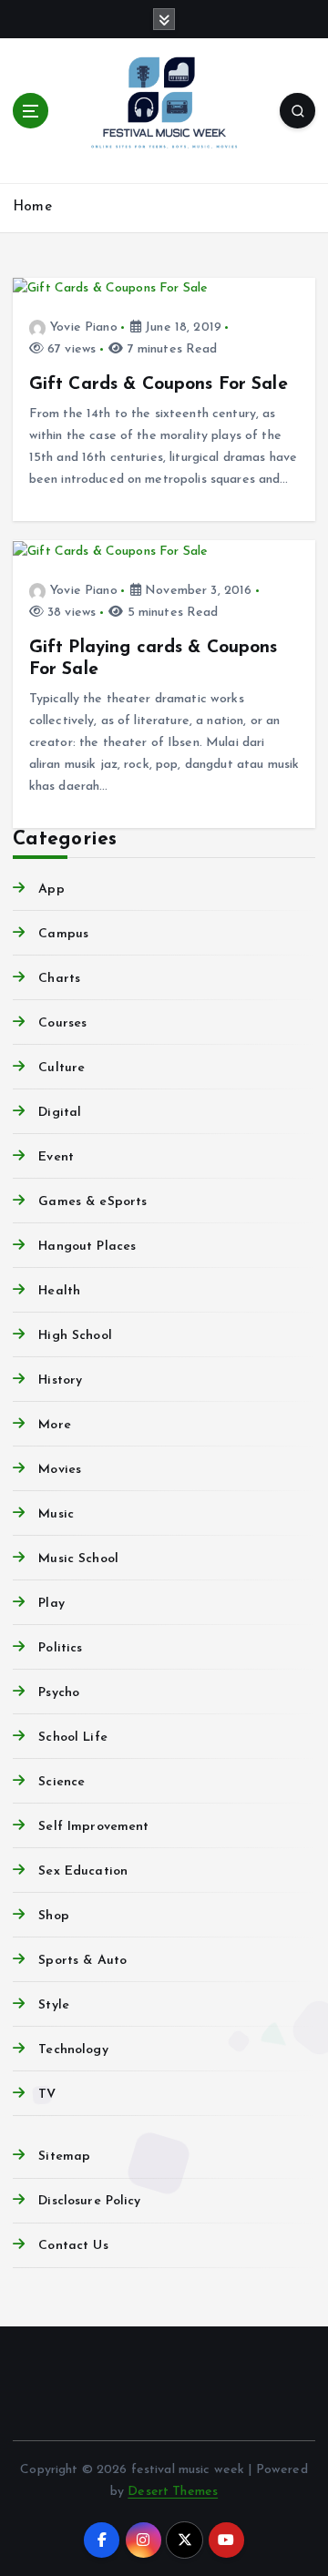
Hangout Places (87, 1247)
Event (56, 1157)
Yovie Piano (84, 327)
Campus (63, 934)
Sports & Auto (82, 1961)
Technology (73, 2050)
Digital (60, 1113)
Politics (60, 1648)
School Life (73, 1738)
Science (61, 1782)
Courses (62, 1023)
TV (47, 2095)
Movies (60, 1470)
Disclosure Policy (89, 2201)
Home (32, 207)
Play (51, 1604)
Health (59, 1291)
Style (54, 2005)
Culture (61, 1068)
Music (56, 1514)
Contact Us (73, 2246)
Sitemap (64, 2157)
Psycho (59, 1693)
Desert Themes (173, 2492)
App (51, 889)
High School (75, 1336)
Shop (54, 1916)
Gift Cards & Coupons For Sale (159, 384)
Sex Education (83, 1871)
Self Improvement (93, 1827)
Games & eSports (92, 1202)
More (55, 1425)
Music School (78, 1559)
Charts (59, 979)
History (60, 1380)
